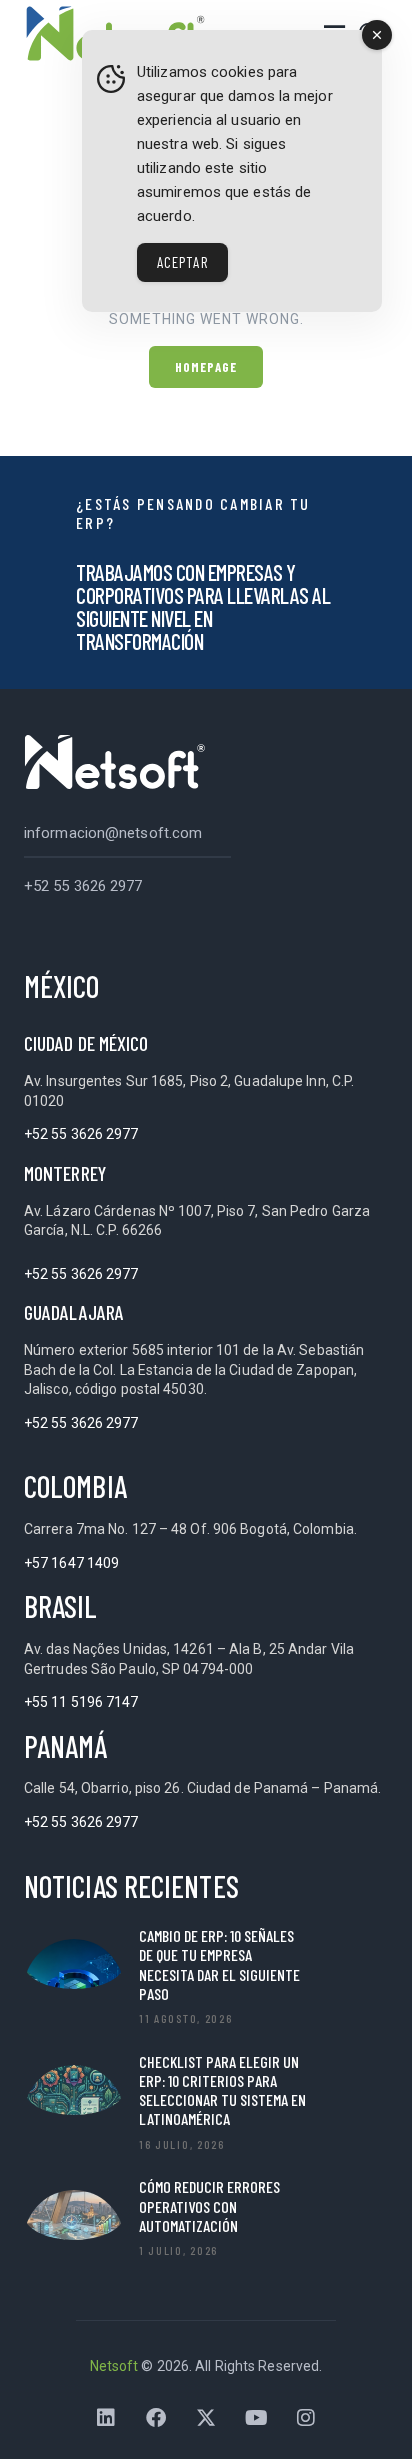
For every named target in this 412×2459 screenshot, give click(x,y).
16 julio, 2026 (182, 2144)
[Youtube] (256, 2418)
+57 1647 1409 (71, 1563)
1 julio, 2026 (178, 2250)
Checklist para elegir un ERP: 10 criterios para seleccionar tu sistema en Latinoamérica (222, 2090)
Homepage (206, 367)
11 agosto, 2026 (186, 2018)
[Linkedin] (106, 2418)
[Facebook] (156, 2418)
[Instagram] (306, 2418)
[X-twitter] (206, 2418)
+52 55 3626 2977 (83, 886)
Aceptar (182, 262)
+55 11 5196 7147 (81, 1702)
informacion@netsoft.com (113, 833)
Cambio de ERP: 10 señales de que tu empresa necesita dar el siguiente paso (219, 1964)
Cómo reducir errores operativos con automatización (209, 2205)
